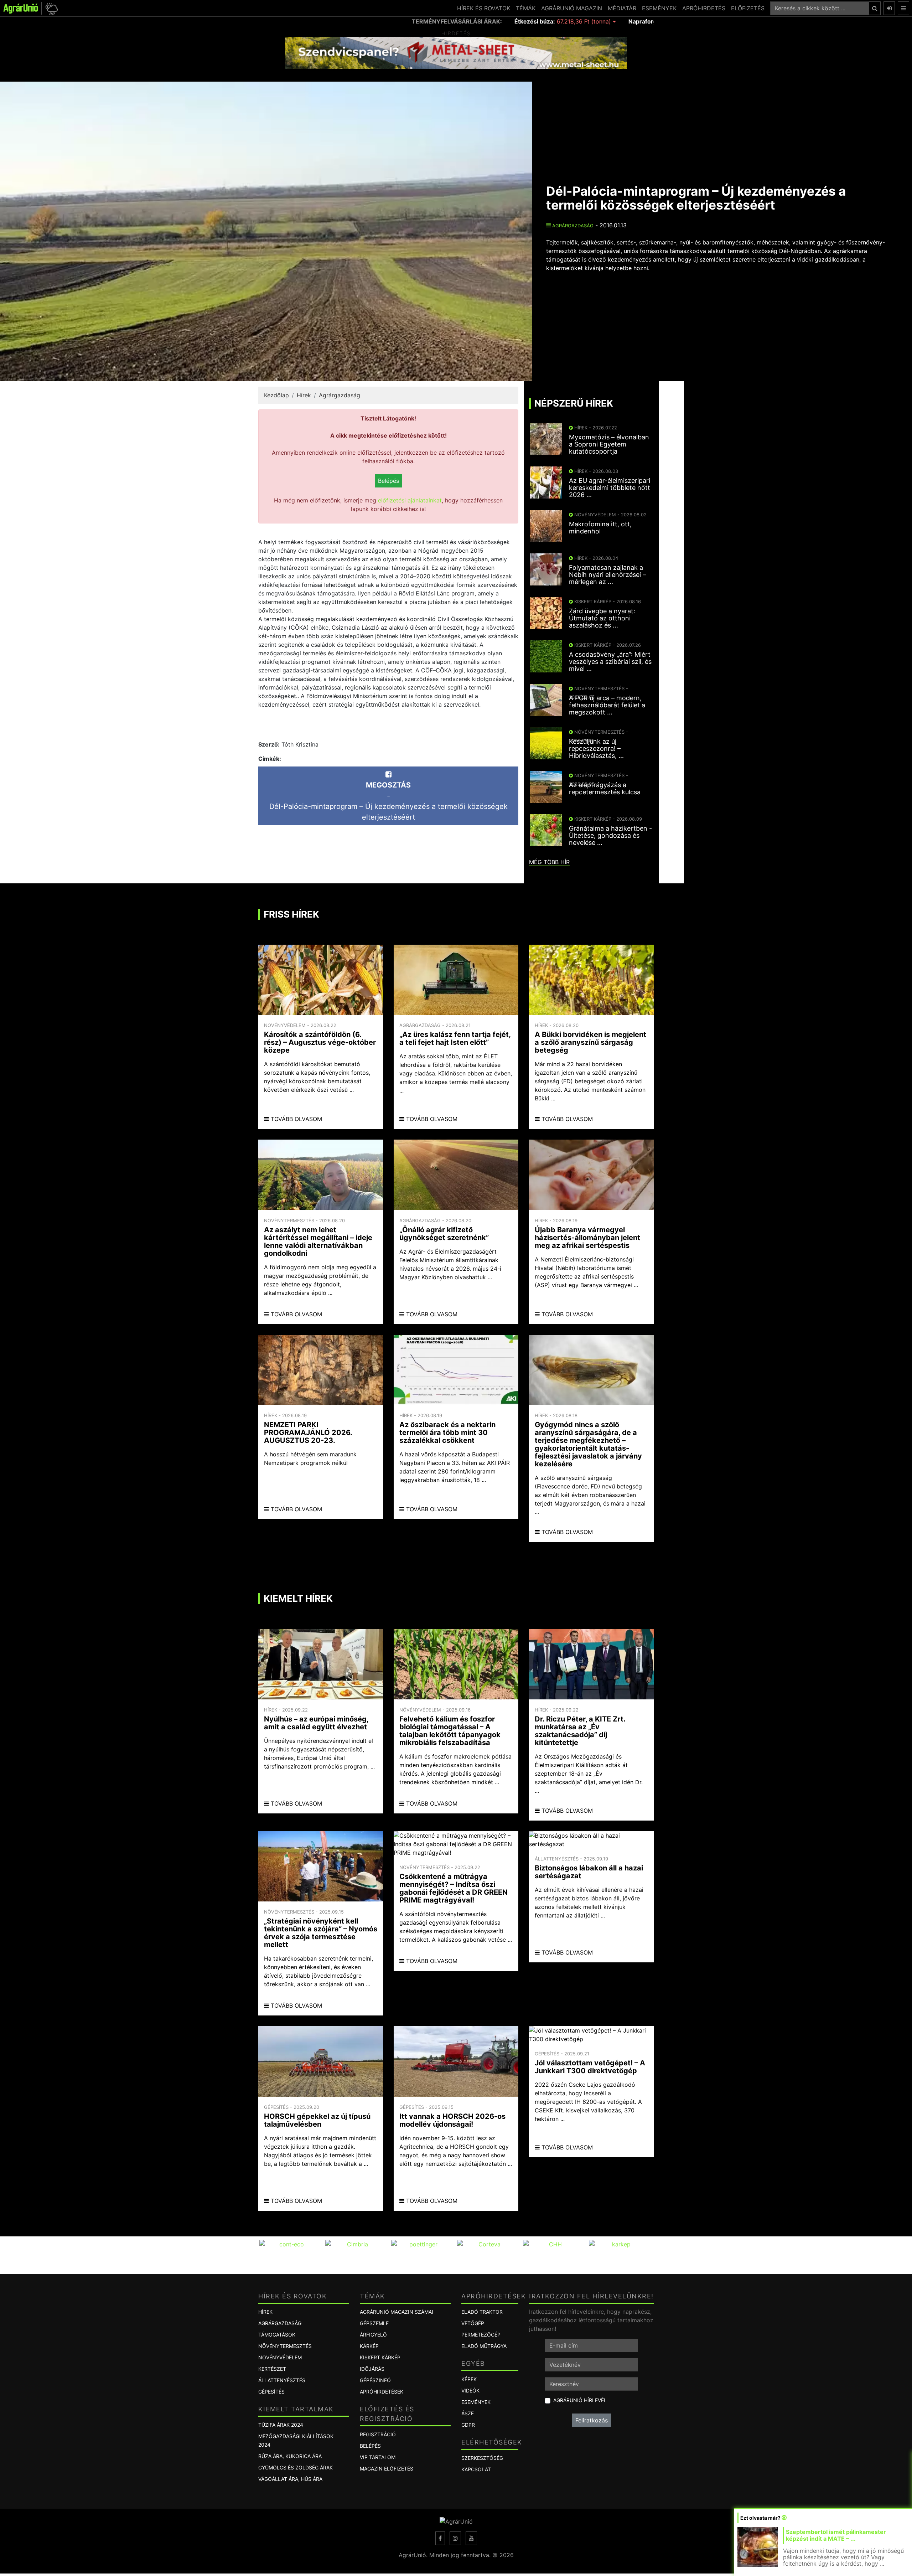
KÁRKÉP (369, 2346)
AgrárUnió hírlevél (580, 2400)
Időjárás (372, 2369)
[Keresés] (875, 8)
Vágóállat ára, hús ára (290, 2479)
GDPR (468, 2425)
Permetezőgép (481, 2335)
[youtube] (471, 2538)
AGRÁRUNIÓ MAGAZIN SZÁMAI (397, 2312)
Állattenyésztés (282, 2380)
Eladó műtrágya (484, 2346)
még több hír (549, 862)
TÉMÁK (526, 8)
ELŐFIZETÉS (748, 8)
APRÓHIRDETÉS (704, 8)
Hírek (304, 395)
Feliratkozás (592, 2420)
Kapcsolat (476, 2469)
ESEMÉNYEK (659, 8)
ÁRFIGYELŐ (373, 2335)
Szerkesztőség (482, 2458)
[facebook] (440, 2538)
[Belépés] (889, 8)
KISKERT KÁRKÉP (380, 2357)
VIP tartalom (378, 2457)
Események (476, 2402)
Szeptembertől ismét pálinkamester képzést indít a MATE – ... (836, 2535)
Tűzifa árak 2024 (281, 2425)
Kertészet (272, 2369)
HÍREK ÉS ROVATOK (484, 8)
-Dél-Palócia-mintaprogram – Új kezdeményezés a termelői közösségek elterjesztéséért (388, 801)
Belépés (388, 481)
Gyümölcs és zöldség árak (296, 2467)
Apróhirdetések (382, 2392)
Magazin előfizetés (387, 2469)
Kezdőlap (276, 395)
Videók (470, 2391)
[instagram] (455, 2538)
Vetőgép (473, 2323)
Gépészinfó (375, 2380)
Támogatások (277, 2335)
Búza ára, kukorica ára (290, 2456)
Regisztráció (378, 2434)
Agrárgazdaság (572, 226)
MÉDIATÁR (622, 8)
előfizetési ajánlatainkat (410, 500)
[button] (50, 8)
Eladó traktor (482, 2312)
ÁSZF (468, 2413)
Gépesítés (271, 2392)
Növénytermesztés (285, 2346)
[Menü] (903, 8)
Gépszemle (374, 2323)
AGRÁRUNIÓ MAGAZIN (572, 8)
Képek (469, 2379)
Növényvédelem (280, 2357)
